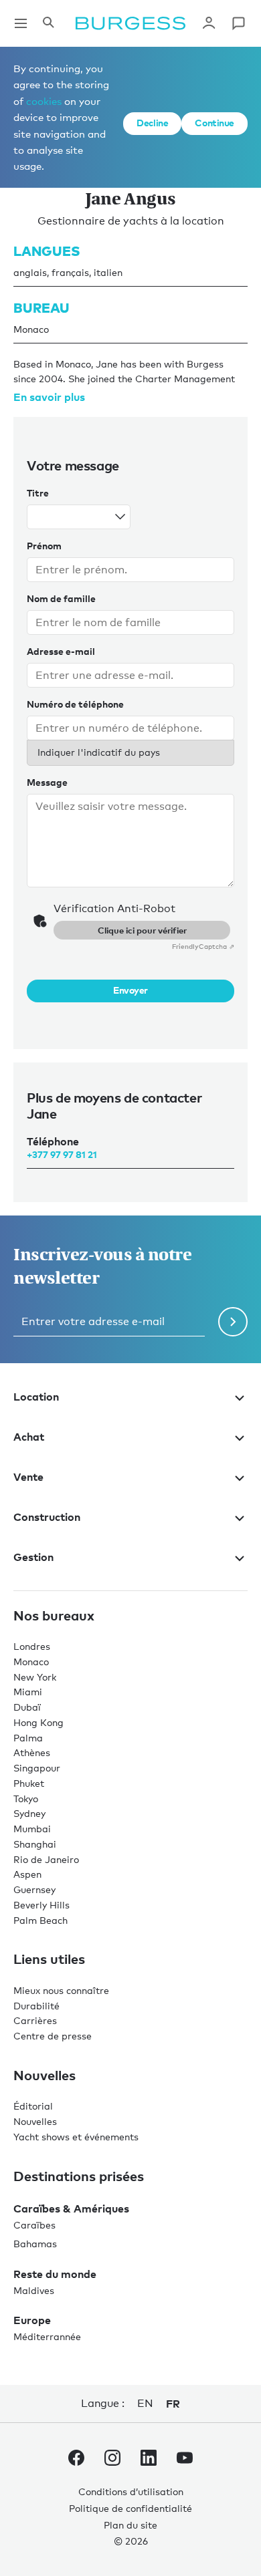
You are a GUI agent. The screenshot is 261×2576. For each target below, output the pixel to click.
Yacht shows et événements (76, 2137)
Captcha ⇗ (203, 946)
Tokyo (26, 1799)
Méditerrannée (47, 2336)
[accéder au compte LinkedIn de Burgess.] (149, 2460)
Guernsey (34, 1889)
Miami (28, 1692)
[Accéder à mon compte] (209, 23)
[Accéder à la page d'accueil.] (130, 23)
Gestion (33, 1557)
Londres (32, 1646)
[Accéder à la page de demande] (238, 23)
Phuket (29, 1783)
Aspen (27, 1874)
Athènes (32, 1752)
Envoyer (130, 990)
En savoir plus (49, 397)
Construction (47, 1517)
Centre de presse (53, 2036)
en (145, 2403)
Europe (32, 2320)
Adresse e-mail (61, 651)
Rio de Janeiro (46, 1859)
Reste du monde (55, 2274)
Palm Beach (40, 1920)
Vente (28, 1477)
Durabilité (36, 2006)
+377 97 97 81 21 (62, 1154)
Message (47, 782)
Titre (38, 493)
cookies (44, 101)
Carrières (35, 2020)
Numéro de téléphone (75, 704)
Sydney (29, 1813)
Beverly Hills (41, 1905)
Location (36, 1397)
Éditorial (33, 2106)
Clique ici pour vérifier (142, 930)
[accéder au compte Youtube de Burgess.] (185, 2460)
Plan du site (130, 2525)
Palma (28, 1738)
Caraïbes (34, 2225)
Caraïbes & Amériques (71, 2208)
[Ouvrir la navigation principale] (21, 23)
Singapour (37, 1768)
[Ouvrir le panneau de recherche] (48, 23)
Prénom (44, 546)
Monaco (31, 1662)
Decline (152, 123)
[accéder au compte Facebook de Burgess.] (76, 2460)
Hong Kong (38, 1722)
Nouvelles (35, 2121)
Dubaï (27, 1707)
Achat (29, 1437)
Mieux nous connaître (61, 1990)
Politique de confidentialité (130, 2508)
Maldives (34, 2290)
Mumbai (32, 1829)
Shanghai (35, 1844)
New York (35, 1677)
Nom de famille (61, 598)
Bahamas (35, 2244)
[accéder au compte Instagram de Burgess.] (112, 2460)
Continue (214, 123)
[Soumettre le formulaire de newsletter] (233, 1322)
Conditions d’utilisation (131, 2491)
